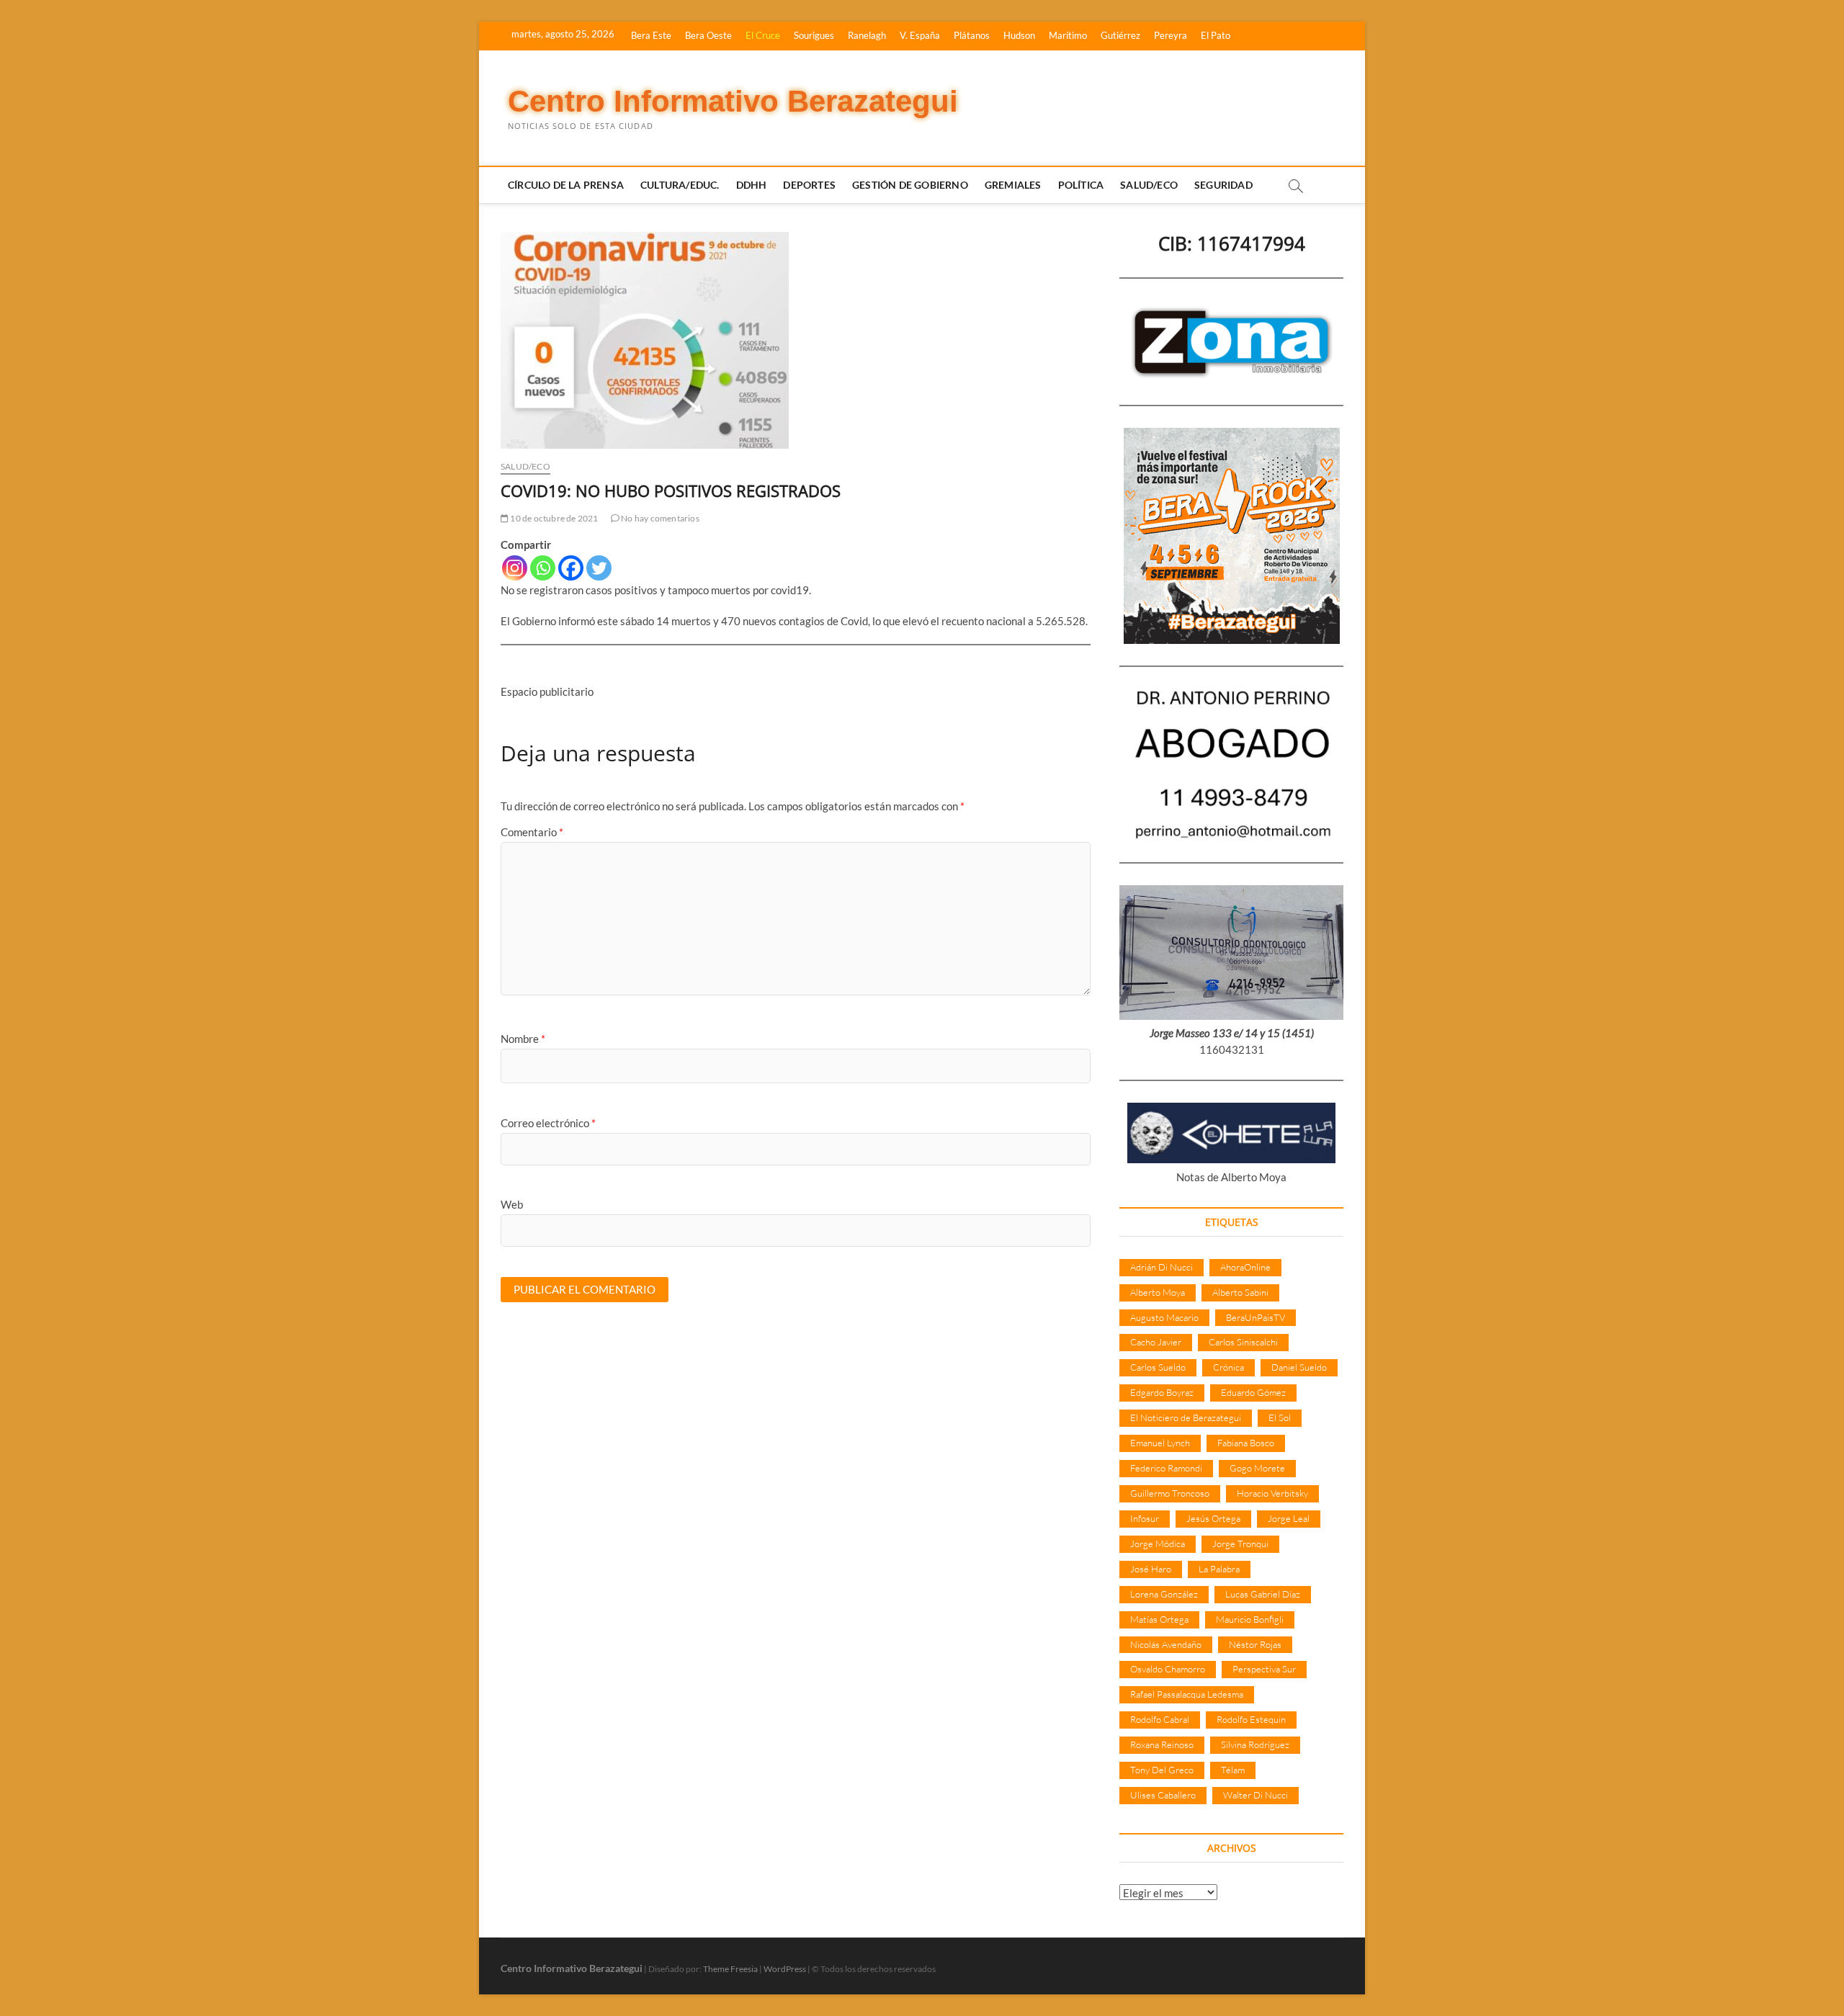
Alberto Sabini (1240, 1292)
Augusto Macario (1164, 1317)
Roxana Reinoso (1162, 1744)
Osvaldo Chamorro (1168, 1669)
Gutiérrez (1120, 35)
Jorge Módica (1158, 1544)
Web (512, 1204)
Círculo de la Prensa (566, 185)
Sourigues (814, 35)
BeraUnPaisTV (1256, 1317)
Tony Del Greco (1162, 1770)
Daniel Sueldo (1299, 1367)
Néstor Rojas (1255, 1644)
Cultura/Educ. (680, 185)
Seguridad (1223, 185)
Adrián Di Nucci (1162, 1267)
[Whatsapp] (543, 568)
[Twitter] (599, 568)
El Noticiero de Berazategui (1186, 1417)
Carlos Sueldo (1158, 1367)
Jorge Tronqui (1240, 1544)
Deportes (809, 185)
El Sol (1280, 1417)
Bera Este (651, 35)
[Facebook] (571, 568)
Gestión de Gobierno (910, 185)
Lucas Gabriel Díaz (1263, 1594)
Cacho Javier (1156, 1342)
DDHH (752, 185)
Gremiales (1013, 185)
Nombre (523, 1039)
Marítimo (1068, 35)
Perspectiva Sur (1264, 1669)
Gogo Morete (1257, 1468)
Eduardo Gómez (1253, 1392)
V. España (920, 35)
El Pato (1216, 35)
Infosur (1145, 1518)
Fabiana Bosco (1246, 1443)
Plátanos (972, 35)
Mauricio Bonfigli (1250, 1619)
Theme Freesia (730, 1969)
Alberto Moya (1158, 1292)
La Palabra (1219, 1569)
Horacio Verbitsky (1272, 1493)
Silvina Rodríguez (1255, 1744)
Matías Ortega (1159, 1619)
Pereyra (1171, 35)
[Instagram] (515, 568)
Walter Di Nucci (1256, 1795)
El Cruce (763, 35)
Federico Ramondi (1166, 1468)
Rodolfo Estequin (1251, 1719)
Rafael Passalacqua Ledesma (1187, 1694)
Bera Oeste (708, 35)
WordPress (785, 1969)
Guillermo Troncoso (1170, 1493)
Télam (1233, 1770)
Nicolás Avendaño (1166, 1644)
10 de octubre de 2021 (553, 518)
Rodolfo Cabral (1160, 1719)
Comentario (532, 832)
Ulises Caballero (1163, 1795)
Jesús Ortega (1213, 1518)
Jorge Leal (1289, 1518)
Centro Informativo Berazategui (733, 101)
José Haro (1151, 1569)
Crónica (1228, 1367)
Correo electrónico (548, 1123)
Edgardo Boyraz (1162, 1392)
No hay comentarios (659, 518)
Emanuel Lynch (1160, 1443)
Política (1081, 185)
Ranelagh (867, 35)
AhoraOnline (1245, 1267)
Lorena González (1164, 1594)
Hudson (1019, 35)
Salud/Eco (1149, 185)
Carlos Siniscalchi (1243, 1342)
